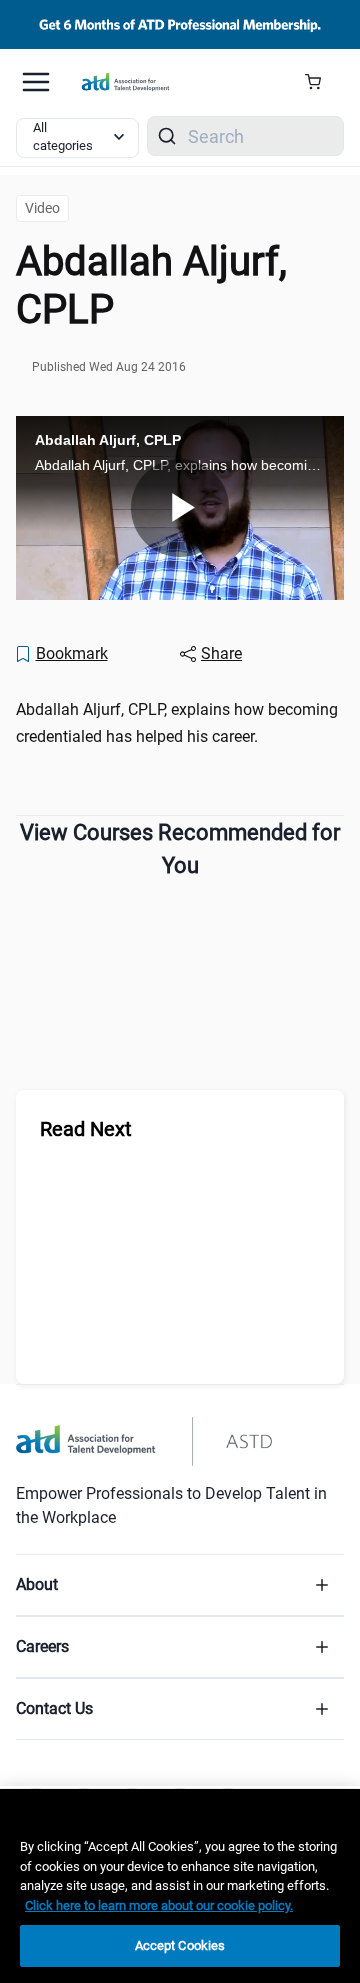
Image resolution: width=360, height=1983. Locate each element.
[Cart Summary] (320, 82)
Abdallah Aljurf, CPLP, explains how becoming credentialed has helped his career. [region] (177, 723)
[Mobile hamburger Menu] (36, 82)
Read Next (86, 1129)
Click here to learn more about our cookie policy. (159, 1905)
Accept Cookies (180, 1945)
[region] (180, 1886)
